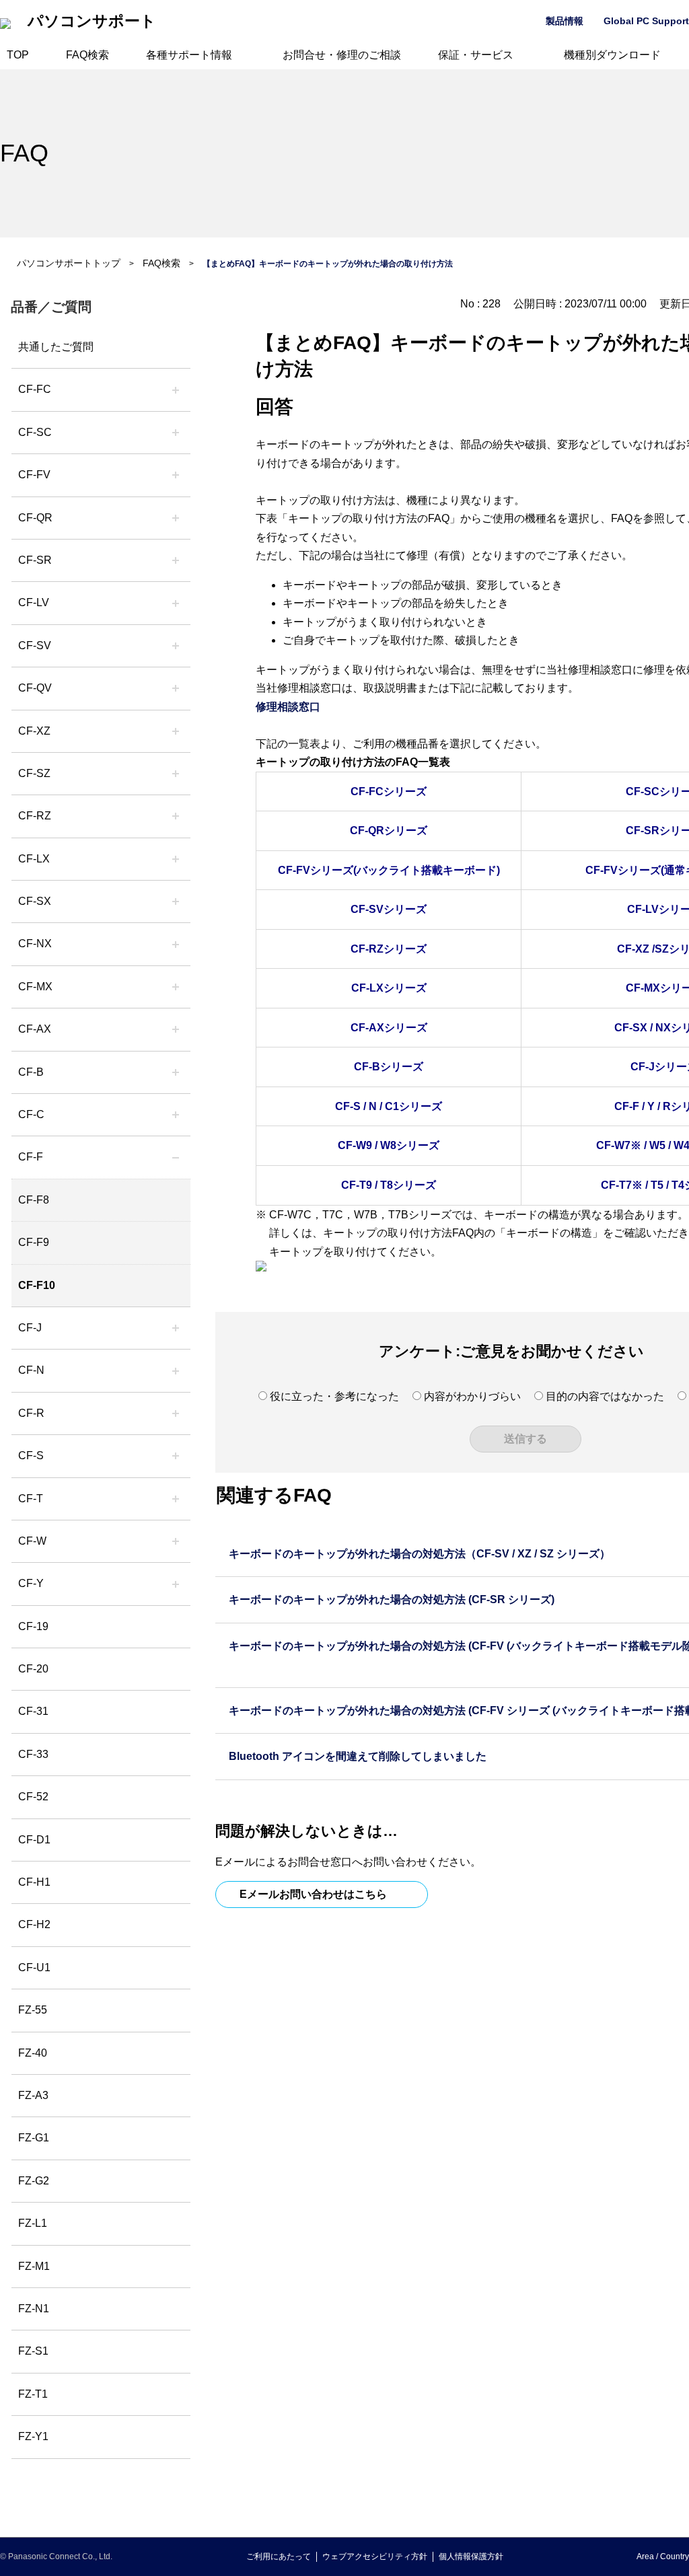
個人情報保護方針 (471, 2556)
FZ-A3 (33, 2095)
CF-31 (33, 1711)
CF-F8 (34, 1200)
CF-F (31, 1157)
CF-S (31, 1456)
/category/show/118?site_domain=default (176, 433)
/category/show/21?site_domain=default (176, 475)
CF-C (31, 1114)
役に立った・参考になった (334, 1396)
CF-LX (34, 859)
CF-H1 (34, 1882)
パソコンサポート (92, 21)
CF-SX (35, 901)
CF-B (31, 1072)
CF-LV (34, 602)
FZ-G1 (34, 2138)
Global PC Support (646, 21)
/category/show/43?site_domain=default (176, 1029)
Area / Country (663, 2556)
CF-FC (35, 389)
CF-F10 (37, 1285)
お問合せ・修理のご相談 (342, 55)
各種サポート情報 (189, 55)
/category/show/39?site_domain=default (176, 987)
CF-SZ (34, 773)
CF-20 (33, 1669)
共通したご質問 (56, 347)
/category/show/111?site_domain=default (176, 731)
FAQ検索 (87, 55)
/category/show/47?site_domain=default (176, 1328)
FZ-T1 (33, 2394)
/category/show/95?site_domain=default (176, 1541)
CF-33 (33, 1754)
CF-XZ (34, 731)
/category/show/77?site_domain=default (176, 646)
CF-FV (34, 475)
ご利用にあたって (279, 2556)
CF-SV (35, 646)
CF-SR (35, 560)
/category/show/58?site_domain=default (176, 688)
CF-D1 (34, 1840)
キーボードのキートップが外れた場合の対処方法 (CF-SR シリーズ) (392, 1599)
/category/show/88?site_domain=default (176, 774)
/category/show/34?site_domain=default (176, 859)
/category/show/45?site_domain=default (176, 1115)
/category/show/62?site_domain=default (176, 1413)
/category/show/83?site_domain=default (176, 901)
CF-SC (35, 432)
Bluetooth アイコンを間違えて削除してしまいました (358, 1756)
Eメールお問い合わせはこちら (313, 1894)
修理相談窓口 (288, 707)
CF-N (31, 1370)
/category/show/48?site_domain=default (176, 1370)
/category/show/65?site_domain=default (176, 816)
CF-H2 (34, 1924)
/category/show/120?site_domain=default (176, 390)
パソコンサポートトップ (69, 263)
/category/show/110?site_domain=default (176, 518)
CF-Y (31, 1583)
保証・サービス (476, 55)
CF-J (30, 1328)
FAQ (24, 153)
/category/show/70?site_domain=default (176, 1456)
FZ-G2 (34, 2181)
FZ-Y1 (33, 2436)
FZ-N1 (34, 2309)
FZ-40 (33, 2053)
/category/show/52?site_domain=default (176, 944)
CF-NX (35, 944)
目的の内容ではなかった (605, 1396)
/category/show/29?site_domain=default (176, 603)
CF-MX (35, 987)
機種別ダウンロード (612, 55)
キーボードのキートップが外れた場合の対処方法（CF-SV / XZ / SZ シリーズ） (420, 1554)
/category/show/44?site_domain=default (176, 1072)
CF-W (32, 1541)
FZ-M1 (34, 2266)
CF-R (31, 1413)
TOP (18, 55)
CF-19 (33, 1626)
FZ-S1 (33, 2351)
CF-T (31, 1499)
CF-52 (33, 1797)
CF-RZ (35, 816)
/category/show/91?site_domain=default (176, 1499)
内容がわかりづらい (472, 1396)
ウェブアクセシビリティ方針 (375, 2556)
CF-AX (35, 1029)
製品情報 (565, 21)
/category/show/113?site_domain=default (176, 1584)
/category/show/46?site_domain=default (176, 1157)
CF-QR (35, 518)
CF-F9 (34, 1242)
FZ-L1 (33, 2223)
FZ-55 (33, 2010)
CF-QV (35, 688)
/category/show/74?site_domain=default (176, 560)
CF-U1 (34, 1967)
